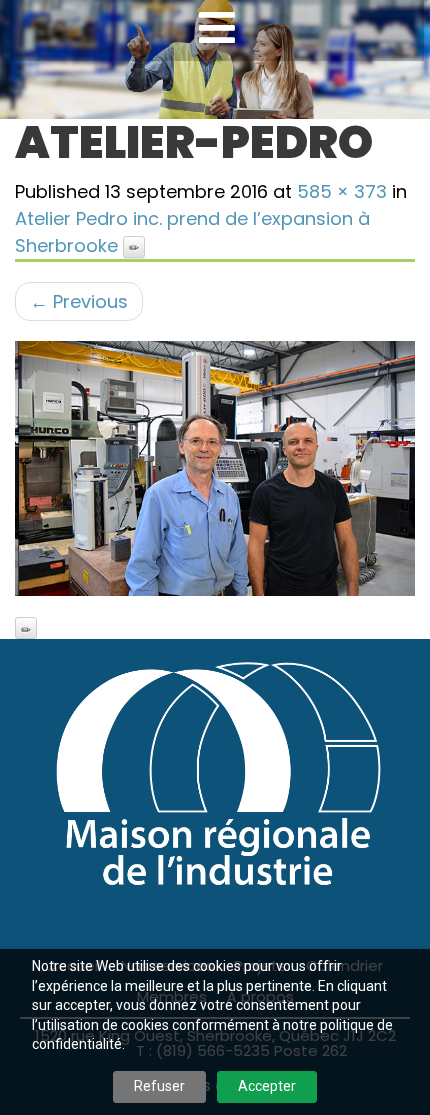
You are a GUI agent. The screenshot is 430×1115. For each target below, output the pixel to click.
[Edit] (134, 247)
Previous (79, 301)
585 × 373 (342, 191)
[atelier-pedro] (215, 468)
